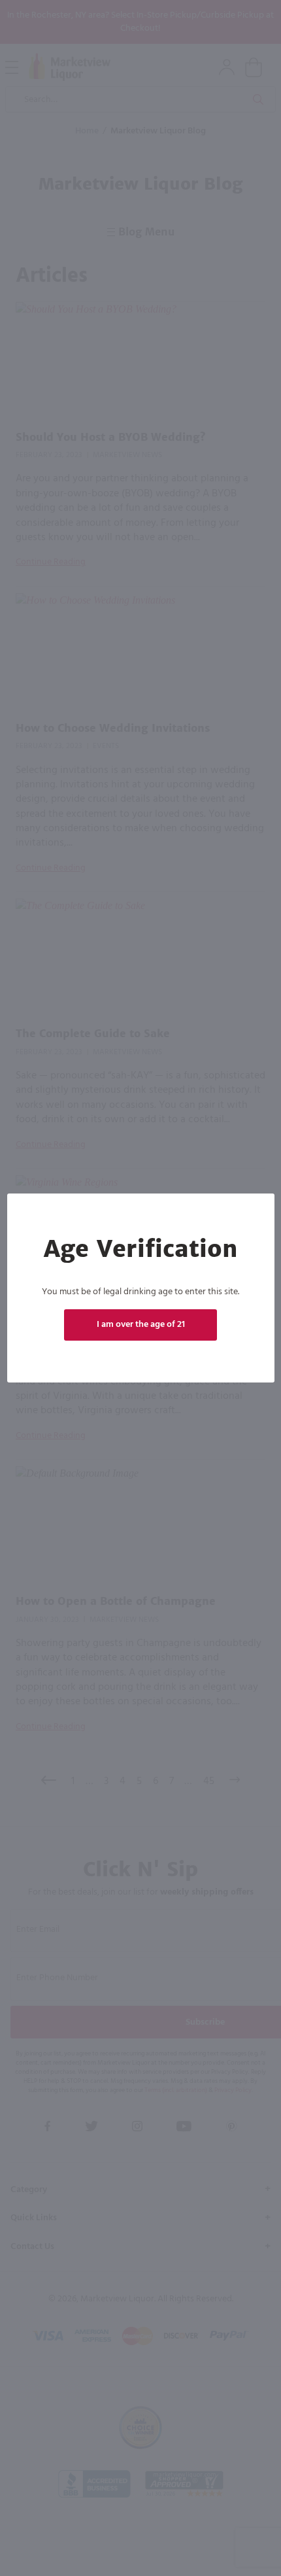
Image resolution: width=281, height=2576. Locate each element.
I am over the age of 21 (141, 1325)
